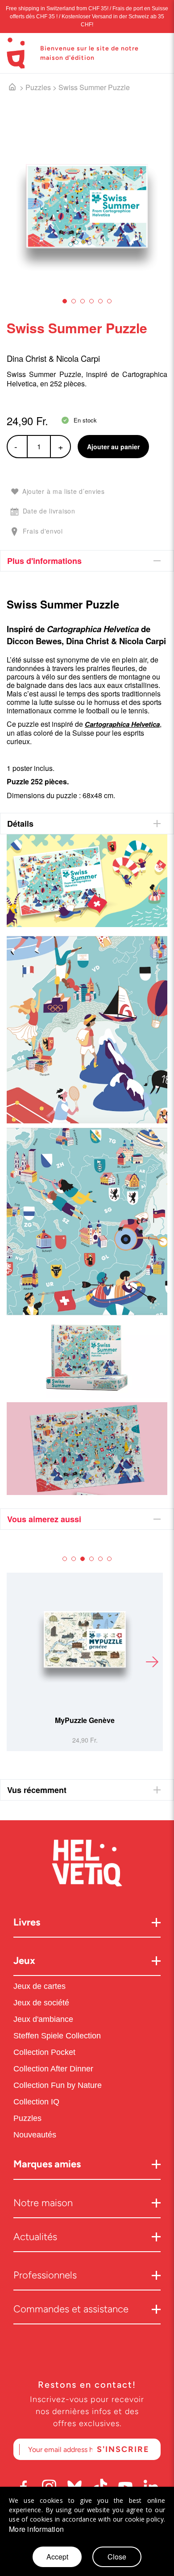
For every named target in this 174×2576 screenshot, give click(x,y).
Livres (27, 1922)
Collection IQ (36, 2102)
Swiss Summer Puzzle (94, 87)
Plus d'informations (44, 561)
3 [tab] (83, 301)
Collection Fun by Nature (58, 2085)
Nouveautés (36, 2135)
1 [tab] (65, 301)
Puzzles (38, 87)
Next (152, 1662)
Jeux (24, 1961)
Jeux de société (41, 2003)
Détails (20, 824)
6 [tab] (109, 301)
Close (117, 2557)
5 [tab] (100, 301)
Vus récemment (37, 1790)
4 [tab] (91, 301)
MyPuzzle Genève (85, 1720)
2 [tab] (74, 301)
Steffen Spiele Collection (57, 2036)
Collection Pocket (44, 2052)
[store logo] (16, 53)
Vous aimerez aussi (44, 1519)
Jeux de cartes (39, 1986)
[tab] (87, 561)
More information (36, 2529)
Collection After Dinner (53, 2069)
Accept (57, 2557)
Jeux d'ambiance (43, 2019)
